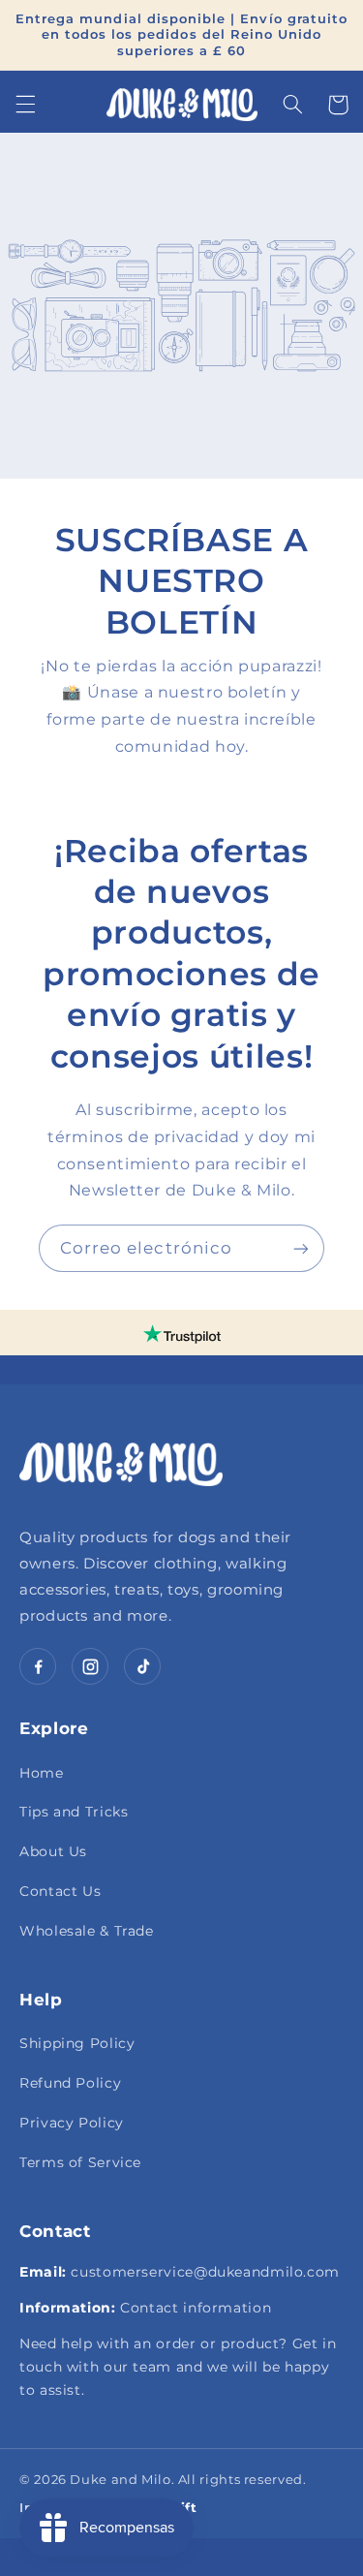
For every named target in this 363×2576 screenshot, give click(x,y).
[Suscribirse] (301, 1248)
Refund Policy (70, 2083)
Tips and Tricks (74, 1812)
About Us (53, 1851)
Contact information (196, 2308)
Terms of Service (80, 2162)
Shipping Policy (77, 2043)
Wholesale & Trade (87, 1931)
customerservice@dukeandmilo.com (205, 2272)
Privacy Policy (72, 2123)
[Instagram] (90, 1666)
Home (42, 1773)
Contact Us (60, 1891)
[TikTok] (142, 1666)
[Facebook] (38, 1666)
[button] (25, 105)
